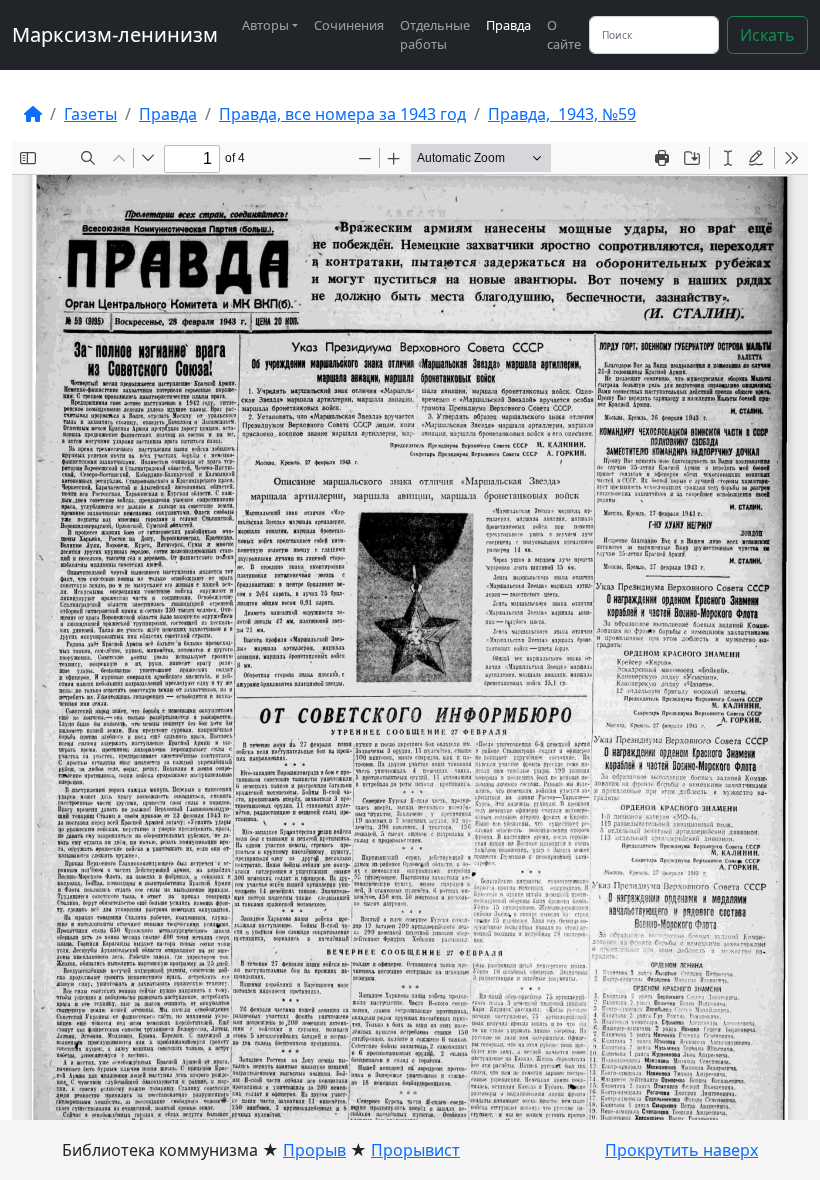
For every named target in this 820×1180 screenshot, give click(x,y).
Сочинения (349, 25)
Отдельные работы (435, 34)
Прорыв (314, 1150)
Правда (508, 25)
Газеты (90, 114)
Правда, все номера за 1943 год (342, 114)
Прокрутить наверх (681, 1150)
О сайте (564, 34)
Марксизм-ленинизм (115, 34)
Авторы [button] (265, 25)
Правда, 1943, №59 (562, 114)
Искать (767, 35)
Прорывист (415, 1150)
